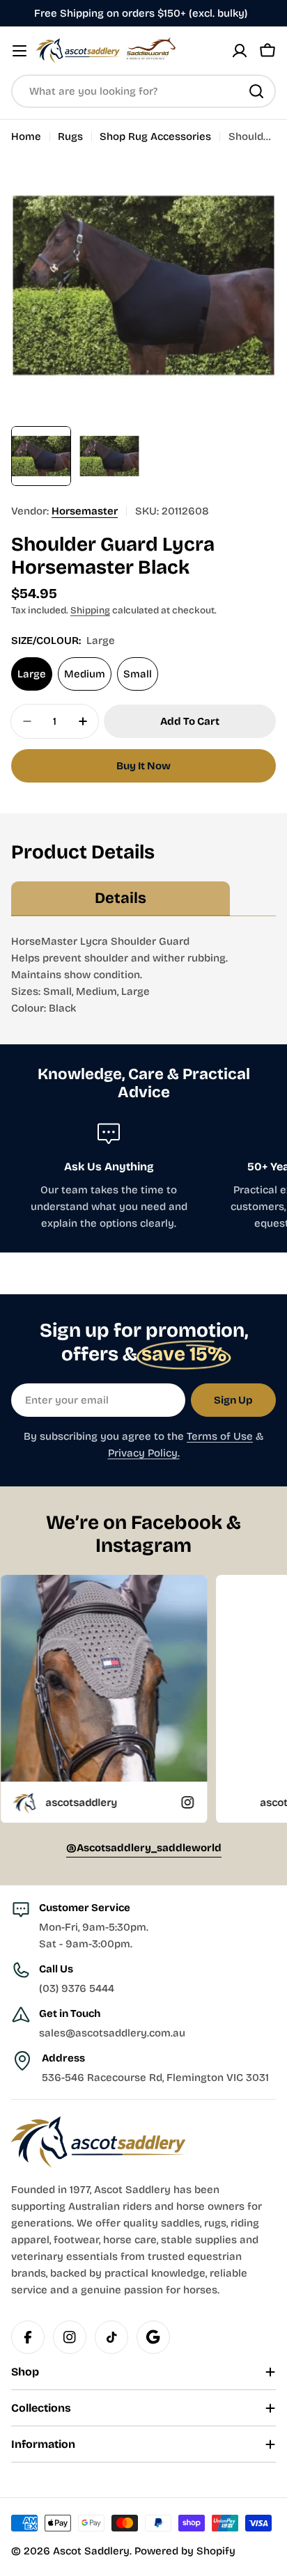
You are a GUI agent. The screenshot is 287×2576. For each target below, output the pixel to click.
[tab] (121, 899)
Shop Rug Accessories (155, 136)
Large (32, 674)
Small (138, 674)
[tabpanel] (143, 975)
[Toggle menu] (20, 51)
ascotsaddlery (245, 1802)
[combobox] (143, 91)
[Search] (256, 91)
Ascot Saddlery (91, 2551)
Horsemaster (85, 511)
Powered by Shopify (185, 2551)
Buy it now (143, 766)
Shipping (90, 610)
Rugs (70, 136)
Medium (85, 674)
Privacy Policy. (144, 1453)
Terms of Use (220, 1436)
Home (26, 136)
